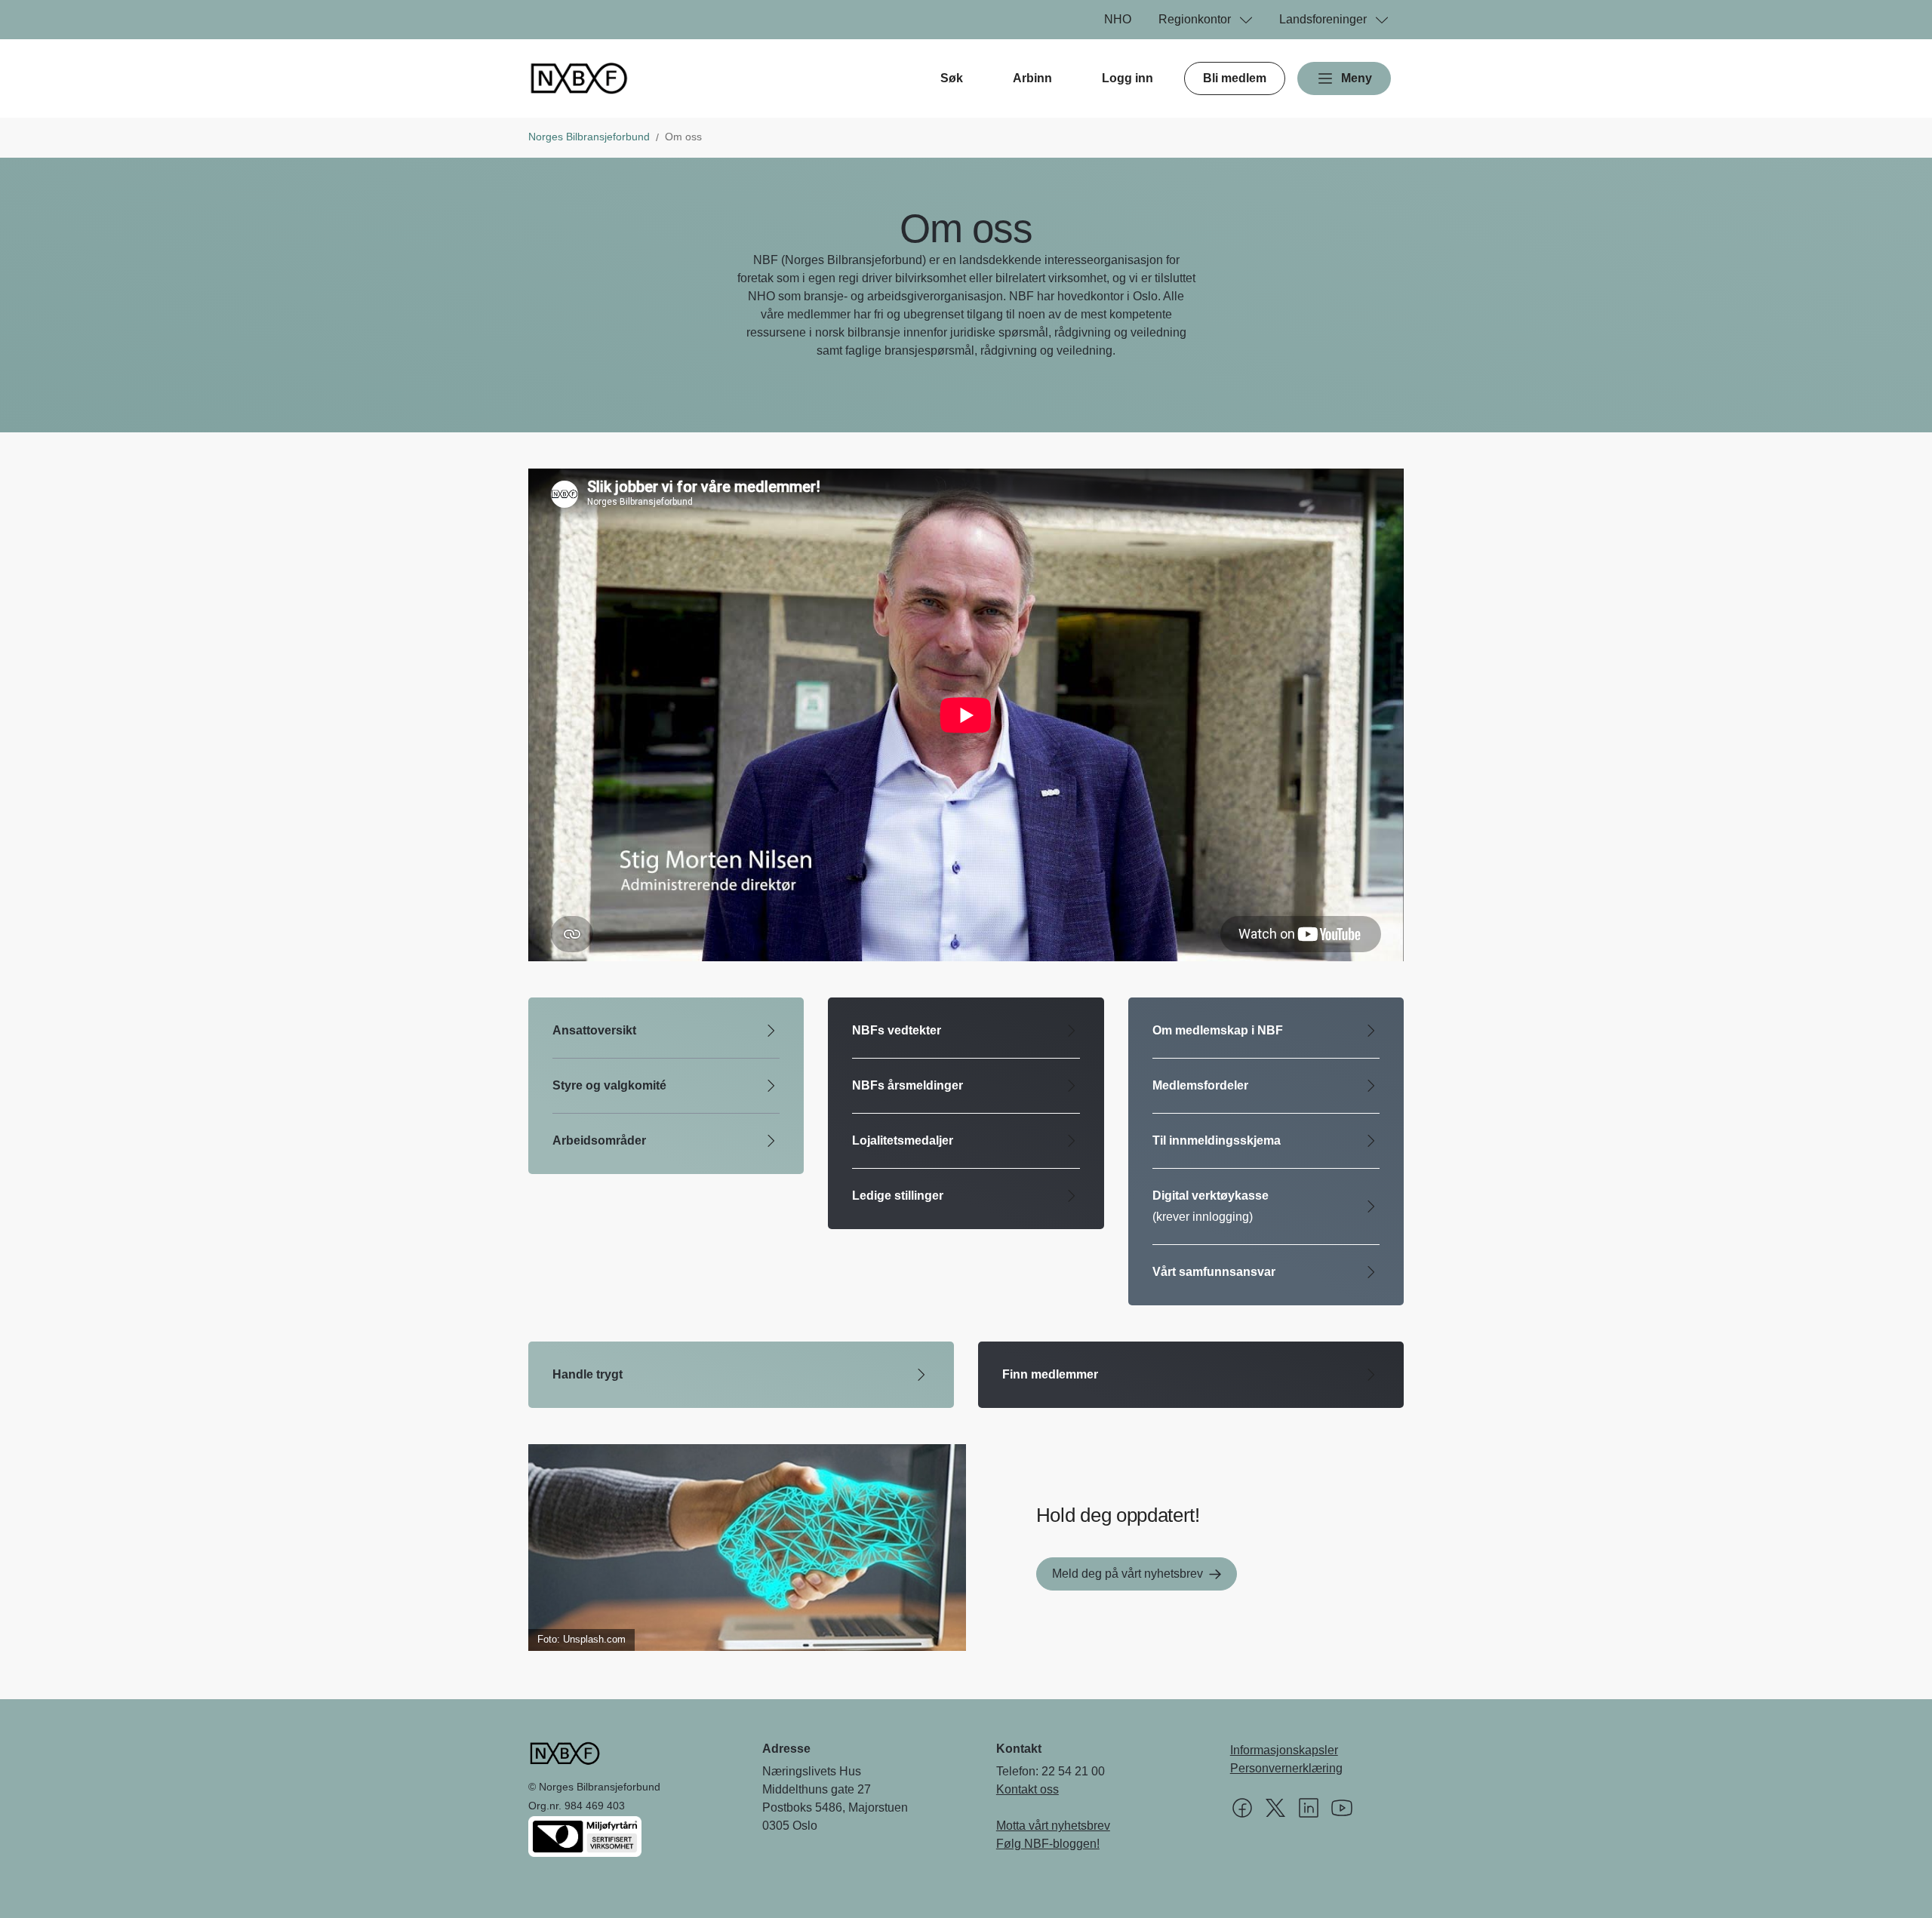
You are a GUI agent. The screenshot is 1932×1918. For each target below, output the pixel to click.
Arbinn (1032, 78)
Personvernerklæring (1286, 1768)
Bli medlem (1235, 78)
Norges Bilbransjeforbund (589, 137)
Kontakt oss (1028, 1789)
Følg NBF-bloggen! (1048, 1844)
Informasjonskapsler (1284, 1750)
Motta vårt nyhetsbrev (1053, 1826)
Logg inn (1128, 78)
